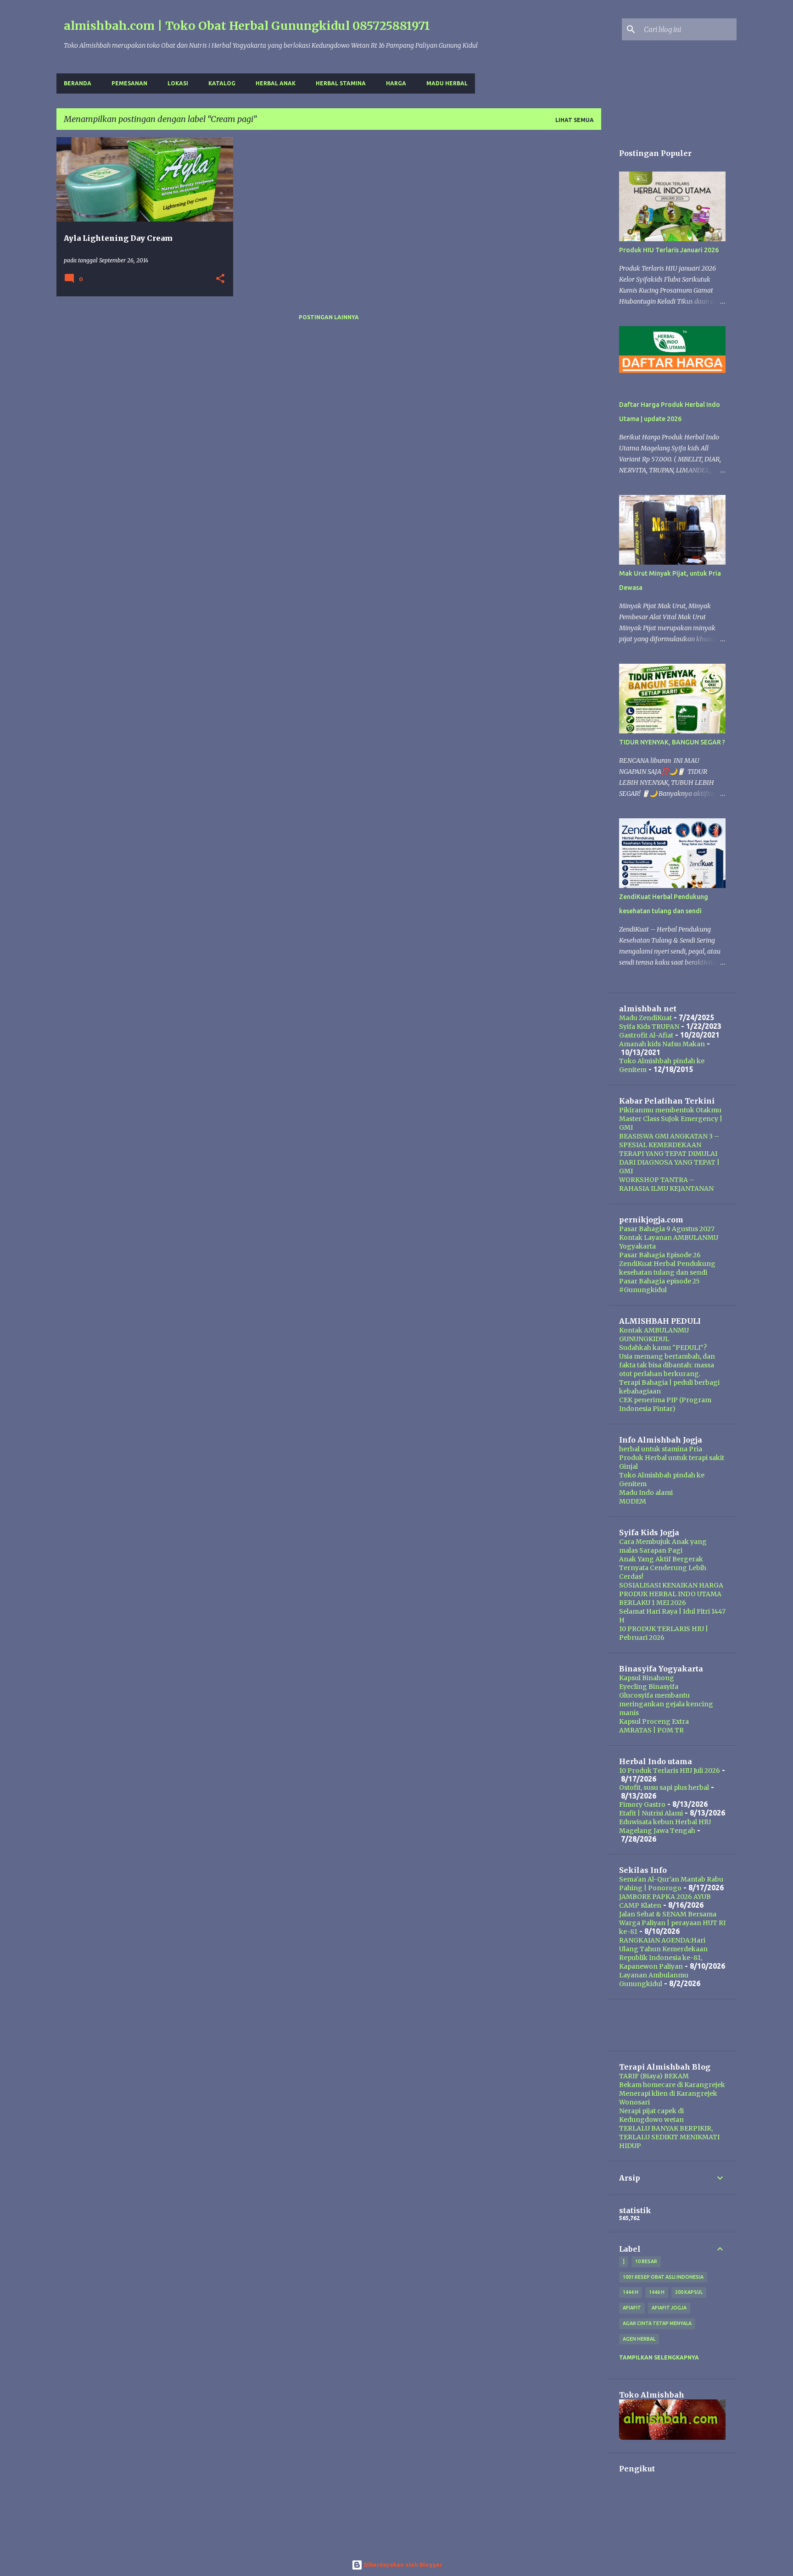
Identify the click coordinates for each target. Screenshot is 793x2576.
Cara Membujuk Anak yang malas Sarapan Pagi (663, 1546)
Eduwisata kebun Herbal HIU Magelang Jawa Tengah (665, 1826)
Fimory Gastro (642, 1804)
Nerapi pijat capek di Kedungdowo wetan (651, 2115)
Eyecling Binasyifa (649, 1687)
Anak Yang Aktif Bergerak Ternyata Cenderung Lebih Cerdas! (663, 1568)
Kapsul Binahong (647, 1678)
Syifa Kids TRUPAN (649, 1027)
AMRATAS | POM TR (651, 1730)
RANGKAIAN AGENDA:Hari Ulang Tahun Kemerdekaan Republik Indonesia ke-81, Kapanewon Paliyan (663, 1953)
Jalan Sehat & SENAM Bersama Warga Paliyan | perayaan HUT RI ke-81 (672, 1923)
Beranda (78, 83)
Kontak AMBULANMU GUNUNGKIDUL (654, 1335)
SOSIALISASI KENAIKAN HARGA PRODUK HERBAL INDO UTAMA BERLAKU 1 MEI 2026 (671, 1594)
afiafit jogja (669, 2308)
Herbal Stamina (341, 83)
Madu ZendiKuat (645, 1018)
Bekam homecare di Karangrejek (672, 2085)
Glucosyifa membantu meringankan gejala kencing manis (666, 1704)
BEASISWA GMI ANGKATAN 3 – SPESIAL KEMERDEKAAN (669, 1141)
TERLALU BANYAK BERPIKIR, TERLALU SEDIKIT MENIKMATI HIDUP (669, 2137)
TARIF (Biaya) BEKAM (654, 2076)
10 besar (646, 2261)
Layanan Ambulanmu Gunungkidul (654, 1979)
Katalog (222, 83)
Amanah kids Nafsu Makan (662, 1044)
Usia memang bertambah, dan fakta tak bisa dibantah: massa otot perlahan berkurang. (667, 1365)
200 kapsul (689, 2292)
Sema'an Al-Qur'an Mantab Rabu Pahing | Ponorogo (671, 1884)
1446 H (657, 2292)
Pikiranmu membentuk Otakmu (670, 1110)
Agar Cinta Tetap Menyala (657, 2323)
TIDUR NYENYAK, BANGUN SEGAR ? (672, 742)
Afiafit (632, 2308)
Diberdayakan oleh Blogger (402, 2565)
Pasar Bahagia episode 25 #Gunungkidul (659, 1285)
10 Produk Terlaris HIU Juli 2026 (670, 1771)
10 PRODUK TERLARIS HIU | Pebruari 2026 (664, 1633)
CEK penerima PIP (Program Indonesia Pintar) (665, 1404)
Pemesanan (129, 83)
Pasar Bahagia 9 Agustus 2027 (667, 1229)
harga (396, 83)
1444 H (631, 2292)
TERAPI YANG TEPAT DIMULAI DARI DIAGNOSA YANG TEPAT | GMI (669, 1162)
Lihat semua (575, 120)
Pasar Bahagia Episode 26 (660, 1255)
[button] (220, 279)
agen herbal (639, 2339)
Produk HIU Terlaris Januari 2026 (669, 250)
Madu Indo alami (646, 1493)
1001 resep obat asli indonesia (663, 2277)
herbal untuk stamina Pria (661, 1449)
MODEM (633, 1501)
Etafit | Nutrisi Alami (651, 1813)
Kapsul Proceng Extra (654, 1721)
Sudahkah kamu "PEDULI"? (663, 1348)
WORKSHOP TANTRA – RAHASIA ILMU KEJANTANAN (666, 1184)
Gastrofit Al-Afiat (646, 1035)
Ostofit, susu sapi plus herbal (664, 1788)
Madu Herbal (447, 83)
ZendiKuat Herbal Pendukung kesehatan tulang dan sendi (667, 1268)
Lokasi (178, 83)
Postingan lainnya (329, 317)
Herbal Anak (276, 83)
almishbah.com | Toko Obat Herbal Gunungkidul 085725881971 (247, 26)
